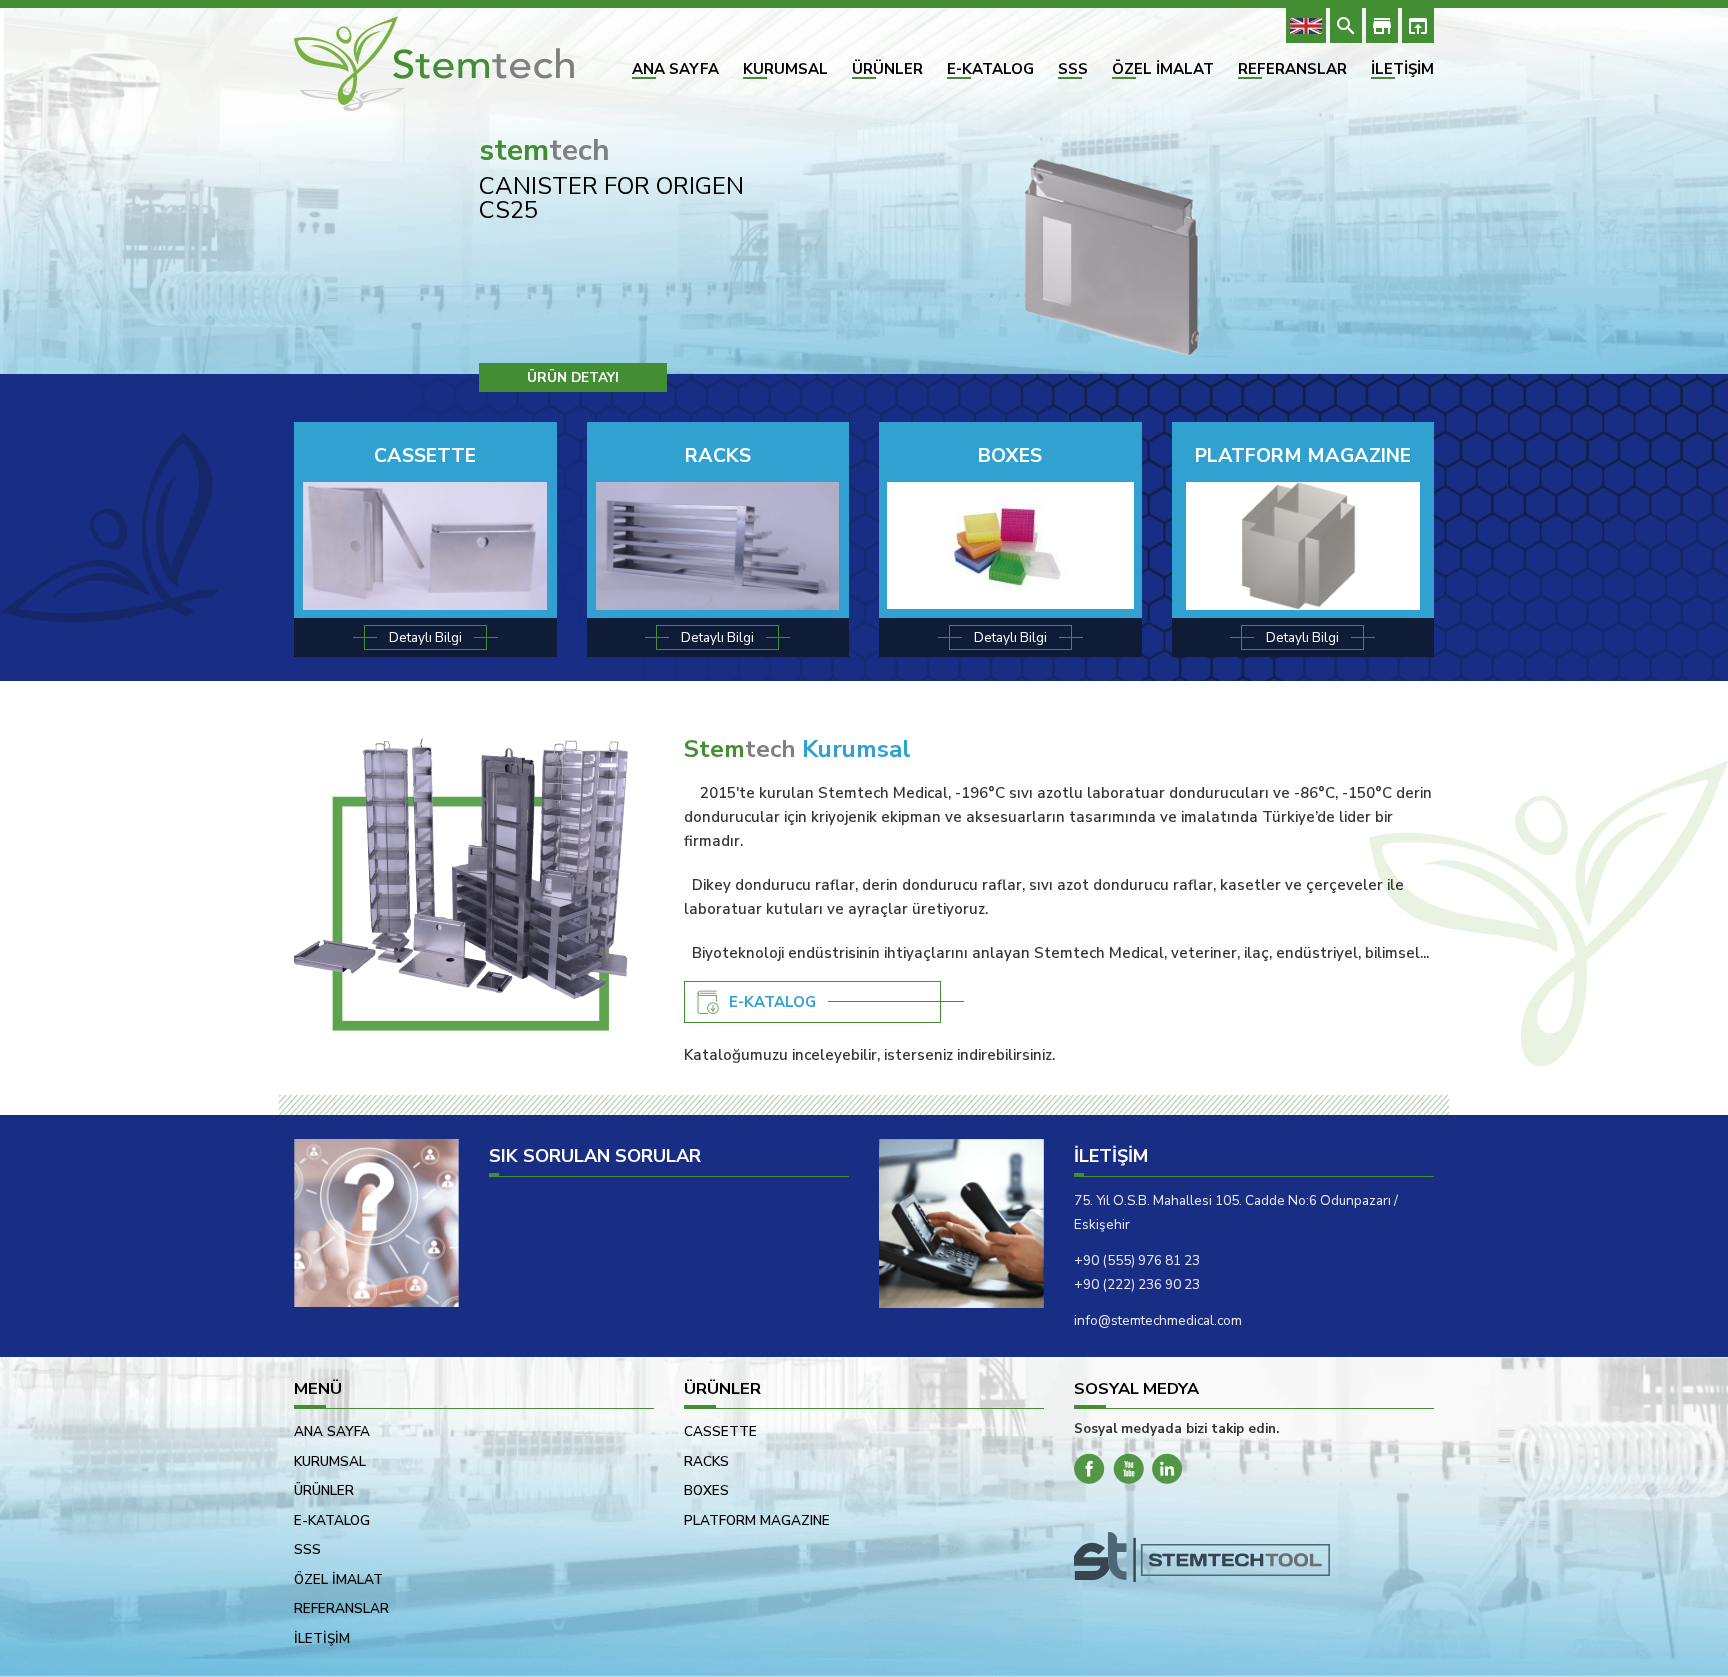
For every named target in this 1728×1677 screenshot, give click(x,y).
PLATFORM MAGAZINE (1303, 455)
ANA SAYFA (675, 69)
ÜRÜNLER (887, 69)
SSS (1073, 69)
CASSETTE (425, 455)
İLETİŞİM (1402, 69)
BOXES (1010, 455)
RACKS (718, 455)
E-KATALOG (990, 69)
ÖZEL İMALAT (1163, 69)
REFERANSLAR (1292, 69)
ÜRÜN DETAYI (573, 377)
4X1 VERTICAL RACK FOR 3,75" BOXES (623, 198)
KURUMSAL (785, 69)
